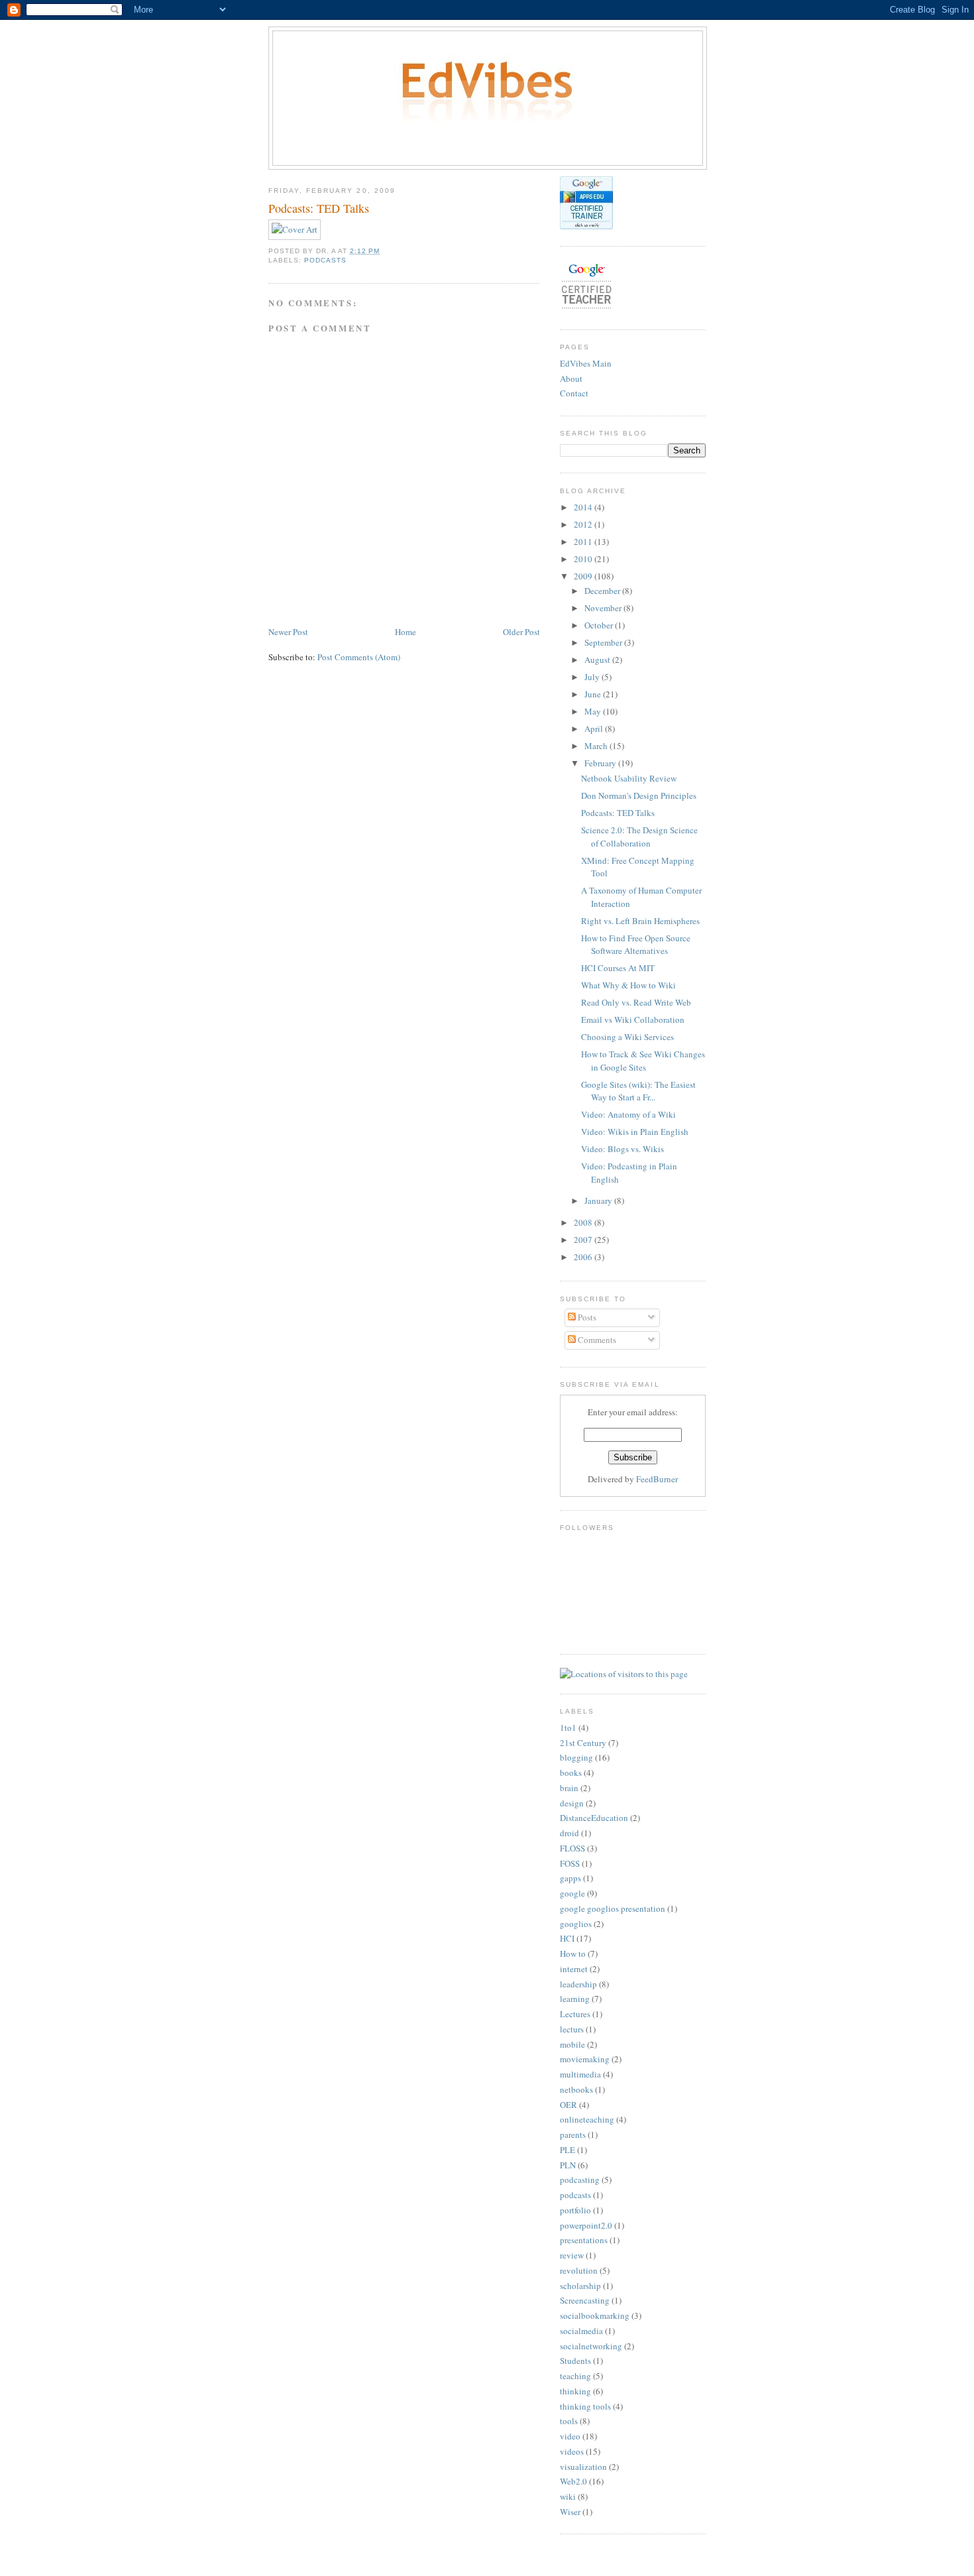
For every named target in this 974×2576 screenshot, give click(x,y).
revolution (579, 2270)
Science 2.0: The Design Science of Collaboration (639, 837)
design (572, 1803)
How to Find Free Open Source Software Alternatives (636, 945)
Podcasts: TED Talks (618, 813)
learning (575, 1999)
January (599, 1200)
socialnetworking (591, 2346)
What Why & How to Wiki (628, 985)
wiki (568, 2496)
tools (569, 2421)
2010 (584, 559)
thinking (575, 2391)
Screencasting (585, 2300)
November (604, 608)
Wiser (570, 2512)
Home (406, 632)
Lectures (575, 2014)
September (604, 642)
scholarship (580, 2286)
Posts (586, 1317)
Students (575, 2361)
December (603, 591)
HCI (567, 1938)
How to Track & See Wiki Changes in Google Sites (643, 1061)
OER (568, 2105)
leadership (578, 1984)
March (597, 746)
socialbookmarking (595, 2315)
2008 (584, 1222)
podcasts (325, 260)
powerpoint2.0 (586, 2225)
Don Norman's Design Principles (639, 795)
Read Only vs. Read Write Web (636, 1002)
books (571, 1773)
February (601, 763)
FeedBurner (657, 1479)
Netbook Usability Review (629, 778)
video (570, 2436)
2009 (584, 576)
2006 (584, 1257)
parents (573, 2135)
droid (569, 1833)
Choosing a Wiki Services (627, 1037)
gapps (570, 1878)
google (572, 1893)
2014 (584, 507)
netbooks (576, 2089)
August (598, 660)
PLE (568, 2150)
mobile (572, 2044)
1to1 (568, 1727)
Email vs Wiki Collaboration (633, 1020)
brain (569, 1788)
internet (574, 1969)
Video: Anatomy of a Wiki (628, 1114)
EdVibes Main (586, 363)
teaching (575, 2376)
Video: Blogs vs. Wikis (622, 1149)
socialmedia (581, 2331)
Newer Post (288, 632)
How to (573, 1954)
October (600, 625)
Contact (574, 393)
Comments (596, 1340)
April (595, 729)
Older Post (521, 632)
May (594, 711)
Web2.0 (573, 2481)
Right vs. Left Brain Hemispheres (640, 921)
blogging (576, 1757)
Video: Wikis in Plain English (635, 1132)
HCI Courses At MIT (618, 968)
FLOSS (572, 1848)
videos (572, 2451)
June (594, 694)
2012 (584, 524)
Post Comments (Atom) (359, 657)
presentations (584, 2240)
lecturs (572, 2029)
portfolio (575, 2210)
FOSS (570, 1863)
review (572, 2255)
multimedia (580, 2074)
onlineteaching (587, 2119)
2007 (584, 1240)
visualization (583, 2467)
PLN (568, 2165)
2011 (584, 542)
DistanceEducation (594, 1818)
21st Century (583, 1743)
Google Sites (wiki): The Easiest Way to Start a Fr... (638, 1091)
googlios (576, 1924)
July (593, 677)
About (571, 379)
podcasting (580, 2180)
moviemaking (585, 2059)
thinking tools (585, 2406)
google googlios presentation (613, 1908)
